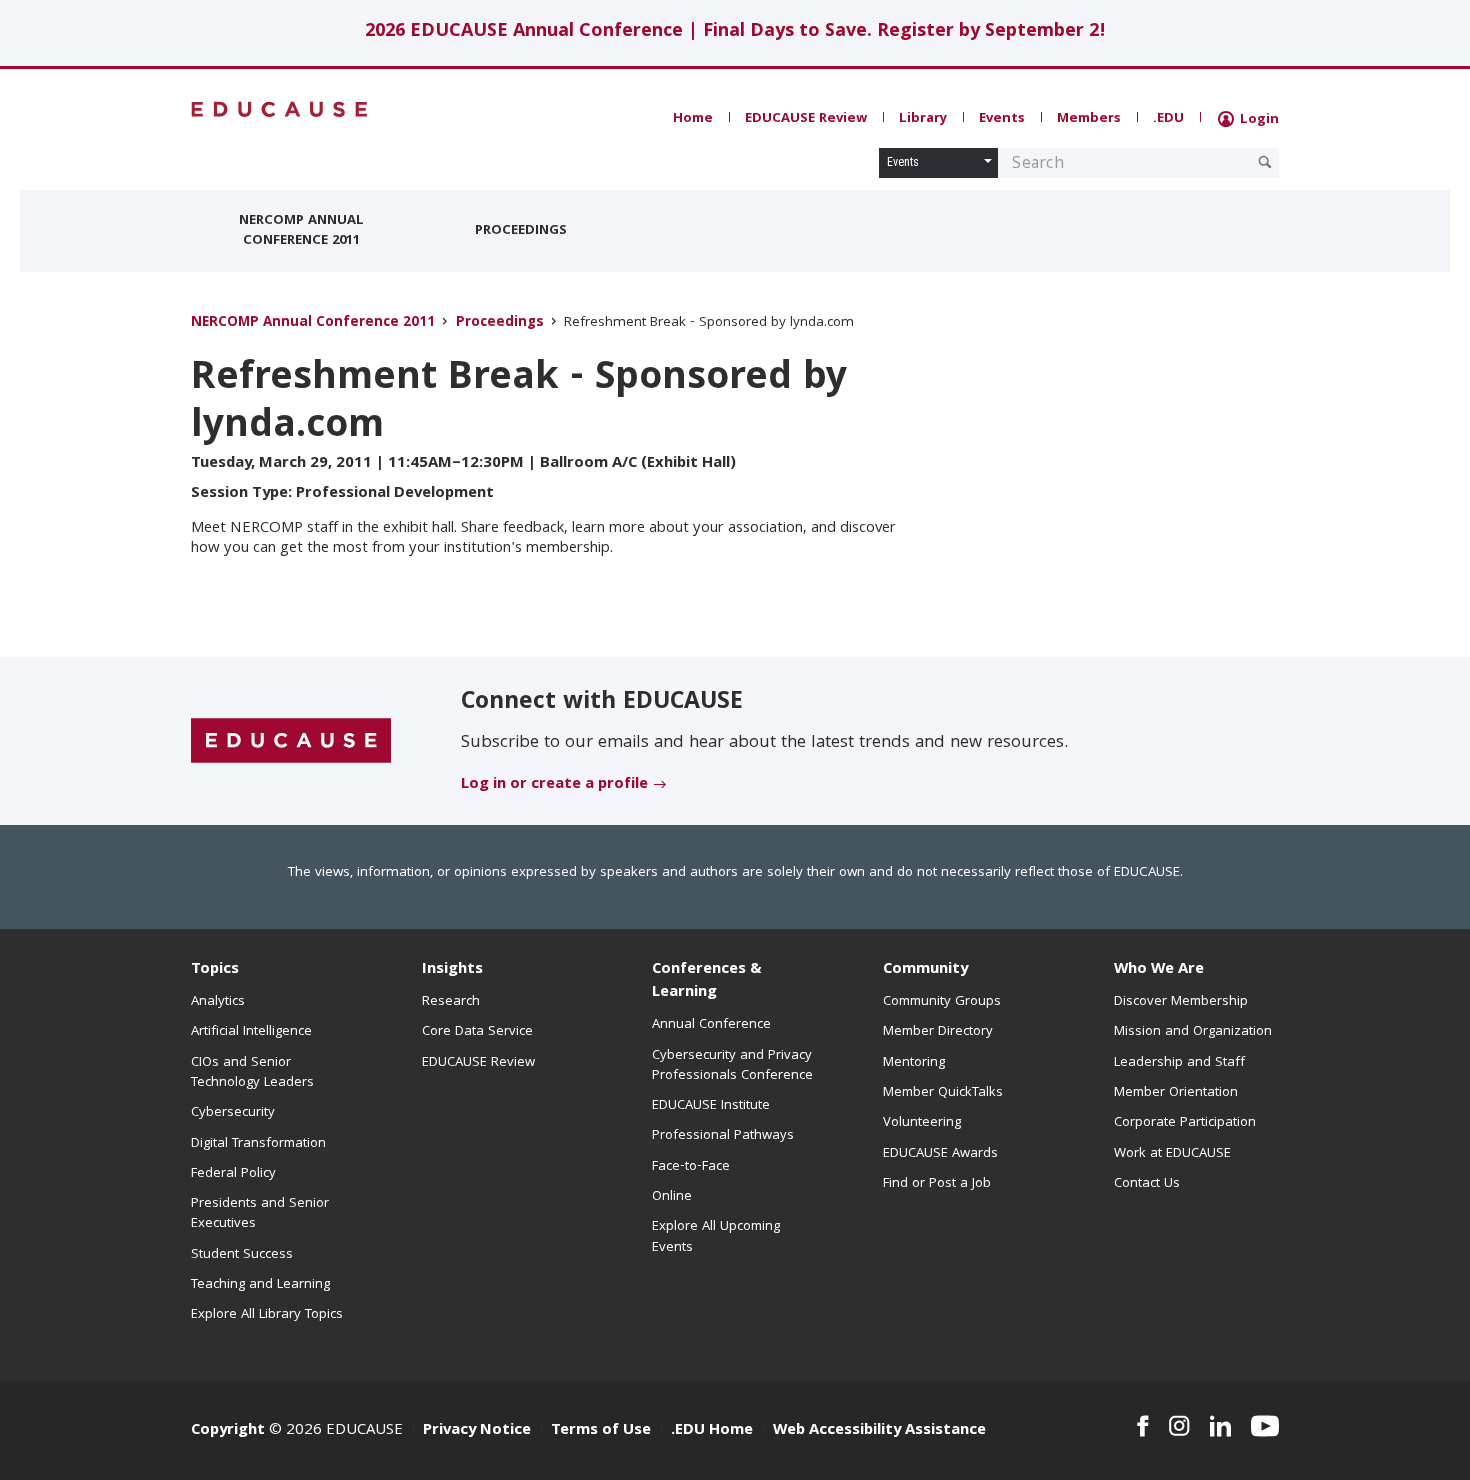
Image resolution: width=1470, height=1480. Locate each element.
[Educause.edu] (291, 742)
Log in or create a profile (554, 785)
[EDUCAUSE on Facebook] (1142, 1426)
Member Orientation (1176, 1093)
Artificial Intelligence (251, 1032)
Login (1257, 120)
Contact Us (1147, 1184)
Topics (215, 970)
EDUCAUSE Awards (940, 1154)
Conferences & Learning (707, 981)
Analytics (218, 1002)
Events (1002, 119)
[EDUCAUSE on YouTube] (1265, 1426)
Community (925, 970)
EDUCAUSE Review (806, 119)
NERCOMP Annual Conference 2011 (301, 231)
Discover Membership (1181, 1002)
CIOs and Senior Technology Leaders (252, 1073)
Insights (452, 970)
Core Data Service (477, 1032)
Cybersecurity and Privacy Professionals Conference (732, 1066)
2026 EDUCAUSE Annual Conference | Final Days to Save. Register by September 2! (735, 32)
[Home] (280, 109)
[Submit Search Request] (1265, 162)
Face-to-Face (691, 1167)
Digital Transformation (258, 1144)
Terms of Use (601, 1431)
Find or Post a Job (937, 1184)
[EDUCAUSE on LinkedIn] (1221, 1426)
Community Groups (942, 1002)
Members (1089, 119)
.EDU (1168, 119)
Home (693, 119)
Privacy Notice (477, 1431)
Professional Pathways (723, 1136)
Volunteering (922, 1123)
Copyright (228, 1431)
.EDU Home (712, 1431)
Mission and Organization (1193, 1032)
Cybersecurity (233, 1113)
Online (672, 1197)
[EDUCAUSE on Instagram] (1179, 1426)
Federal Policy (233, 1174)
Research (451, 1002)
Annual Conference (711, 1025)
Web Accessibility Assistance (879, 1431)
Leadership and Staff (1179, 1063)
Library (923, 119)
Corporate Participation (1185, 1123)
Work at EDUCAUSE (1172, 1154)
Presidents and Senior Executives (260, 1214)
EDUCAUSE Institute (711, 1106)
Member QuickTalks (943, 1093)
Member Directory (938, 1032)
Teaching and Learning (260, 1285)
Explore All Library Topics (267, 1315)
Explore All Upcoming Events (716, 1237)
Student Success (242, 1255)
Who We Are (1159, 970)
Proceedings (521, 231)
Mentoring (914, 1063)
